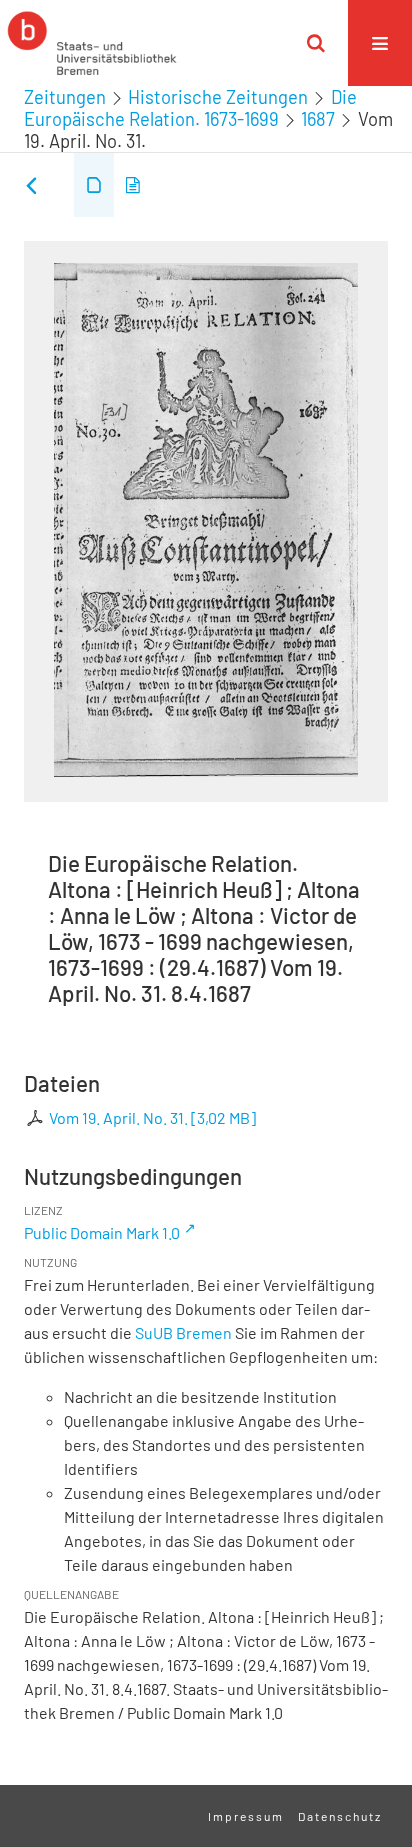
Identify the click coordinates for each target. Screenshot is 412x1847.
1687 (318, 119)
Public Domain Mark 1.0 (102, 1232)
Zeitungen (65, 97)
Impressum (246, 1816)
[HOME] (92, 43)
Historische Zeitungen (218, 97)
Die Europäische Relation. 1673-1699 (190, 108)
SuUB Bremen (183, 1332)
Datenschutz (340, 1816)
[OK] (316, 43)
